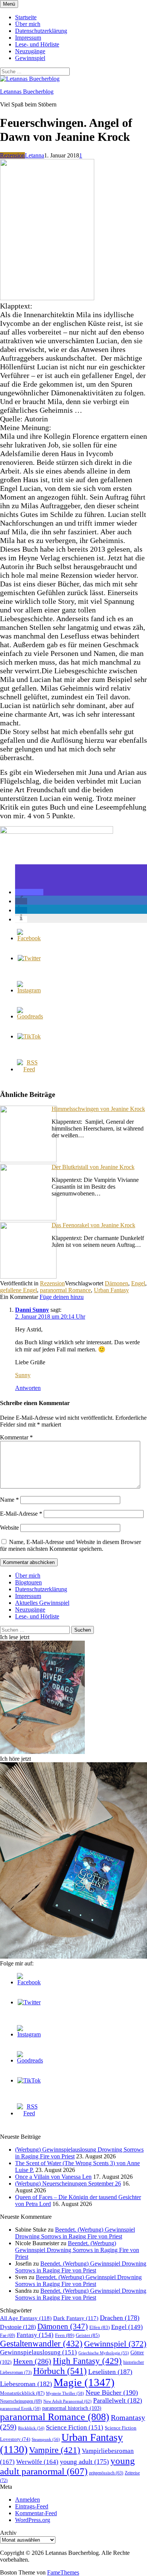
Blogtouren (28, 1582)
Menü (9, 4)
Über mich (28, 24)
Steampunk (46, 2439)
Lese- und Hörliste (37, 44)
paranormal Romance (65, 1290)
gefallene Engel (18, 1290)
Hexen (32, 2361)
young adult (84, 2462)
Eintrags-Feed (32, 2506)
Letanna (34, 155)
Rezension (12, 155)
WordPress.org (33, 2520)
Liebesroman (26, 2384)
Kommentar (16, 1437)
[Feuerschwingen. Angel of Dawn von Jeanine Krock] (47, 298)
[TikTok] (29, 1036)
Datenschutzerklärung (41, 31)
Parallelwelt (118, 2400)
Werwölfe (37, 2462)
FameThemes (63, 2572)
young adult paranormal (67, 2466)
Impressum (28, 38)
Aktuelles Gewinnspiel (42, 1603)
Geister (88, 2335)
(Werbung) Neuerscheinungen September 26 (68, 2183)
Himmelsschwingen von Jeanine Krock (98, 1109)
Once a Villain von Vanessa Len (53, 2177)
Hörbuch (60, 2371)
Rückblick (31, 2428)
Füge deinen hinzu (62, 1297)
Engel (138, 1283)
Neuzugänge (30, 51)
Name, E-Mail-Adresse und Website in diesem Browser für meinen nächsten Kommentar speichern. (70, 1545)
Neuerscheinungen (21, 2401)
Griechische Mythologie (104, 2353)
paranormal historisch (72, 2408)
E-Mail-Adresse (21, 1514)
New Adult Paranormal (67, 2401)
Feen (65, 2335)
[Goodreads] (30, 1016)
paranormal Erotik (20, 2408)
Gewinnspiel (30, 58)
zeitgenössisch (106, 2473)
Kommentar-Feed (36, 2513)
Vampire (55, 2450)
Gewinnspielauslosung (38, 2352)
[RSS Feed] (29, 1069)
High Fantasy (87, 2361)
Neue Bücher (112, 2392)
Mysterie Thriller (65, 2393)
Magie (84, 2382)
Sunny (23, 1375)
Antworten (28, 1388)
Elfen (100, 2327)
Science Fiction (75, 2427)
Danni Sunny (32, 1310)
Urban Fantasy (111, 1290)
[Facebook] (29, 938)
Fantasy (35, 2335)
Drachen (120, 2318)
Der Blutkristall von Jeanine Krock (93, 1167)
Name (9, 1500)
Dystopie (18, 2327)
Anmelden (28, 2500)
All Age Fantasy (26, 2318)
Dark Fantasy (76, 2318)
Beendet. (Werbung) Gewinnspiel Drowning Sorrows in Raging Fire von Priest (75, 2233)
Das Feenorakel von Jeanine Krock (93, 1225)
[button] (29, 892)
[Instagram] (29, 990)
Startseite (26, 17)
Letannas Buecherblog (27, 92)
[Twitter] (29, 958)
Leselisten (110, 2372)
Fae (8, 2335)
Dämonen (116, 1283)
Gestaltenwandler (41, 2344)
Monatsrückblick (22, 2393)
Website (9, 1528)
